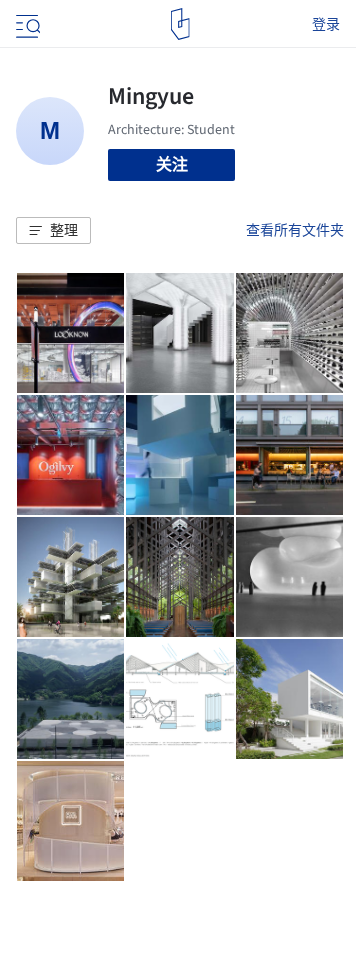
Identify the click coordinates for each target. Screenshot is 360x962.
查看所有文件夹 (295, 230)
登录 (326, 24)
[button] (53, 231)
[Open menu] (26, 24)
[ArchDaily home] (180, 24)
